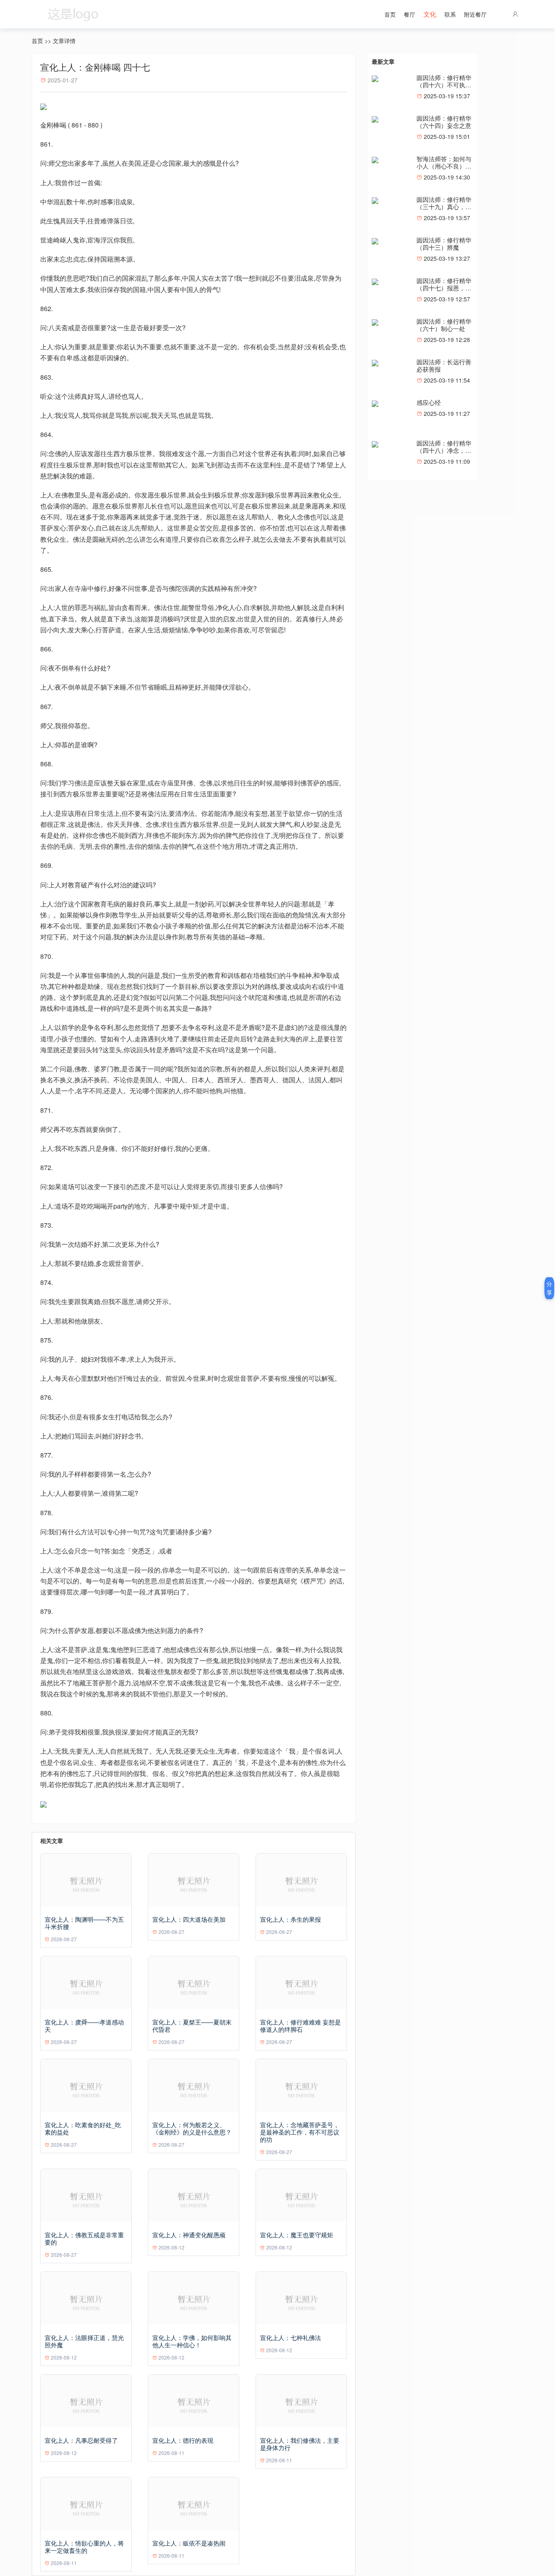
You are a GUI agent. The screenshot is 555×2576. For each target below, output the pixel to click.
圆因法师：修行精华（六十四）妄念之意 (444, 122)
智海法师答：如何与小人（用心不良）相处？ (444, 166)
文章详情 (64, 41)
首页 (390, 14)
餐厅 (410, 14)
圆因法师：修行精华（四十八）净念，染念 (444, 450)
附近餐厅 (475, 14)
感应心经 (429, 402)
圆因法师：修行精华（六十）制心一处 (444, 325)
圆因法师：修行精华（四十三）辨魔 (444, 243)
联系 (450, 14)
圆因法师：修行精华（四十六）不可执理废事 (444, 85)
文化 (430, 14)
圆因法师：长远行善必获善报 (444, 365)
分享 (549, 1288)
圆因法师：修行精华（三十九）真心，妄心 (444, 207)
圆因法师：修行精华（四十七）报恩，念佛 (444, 288)
